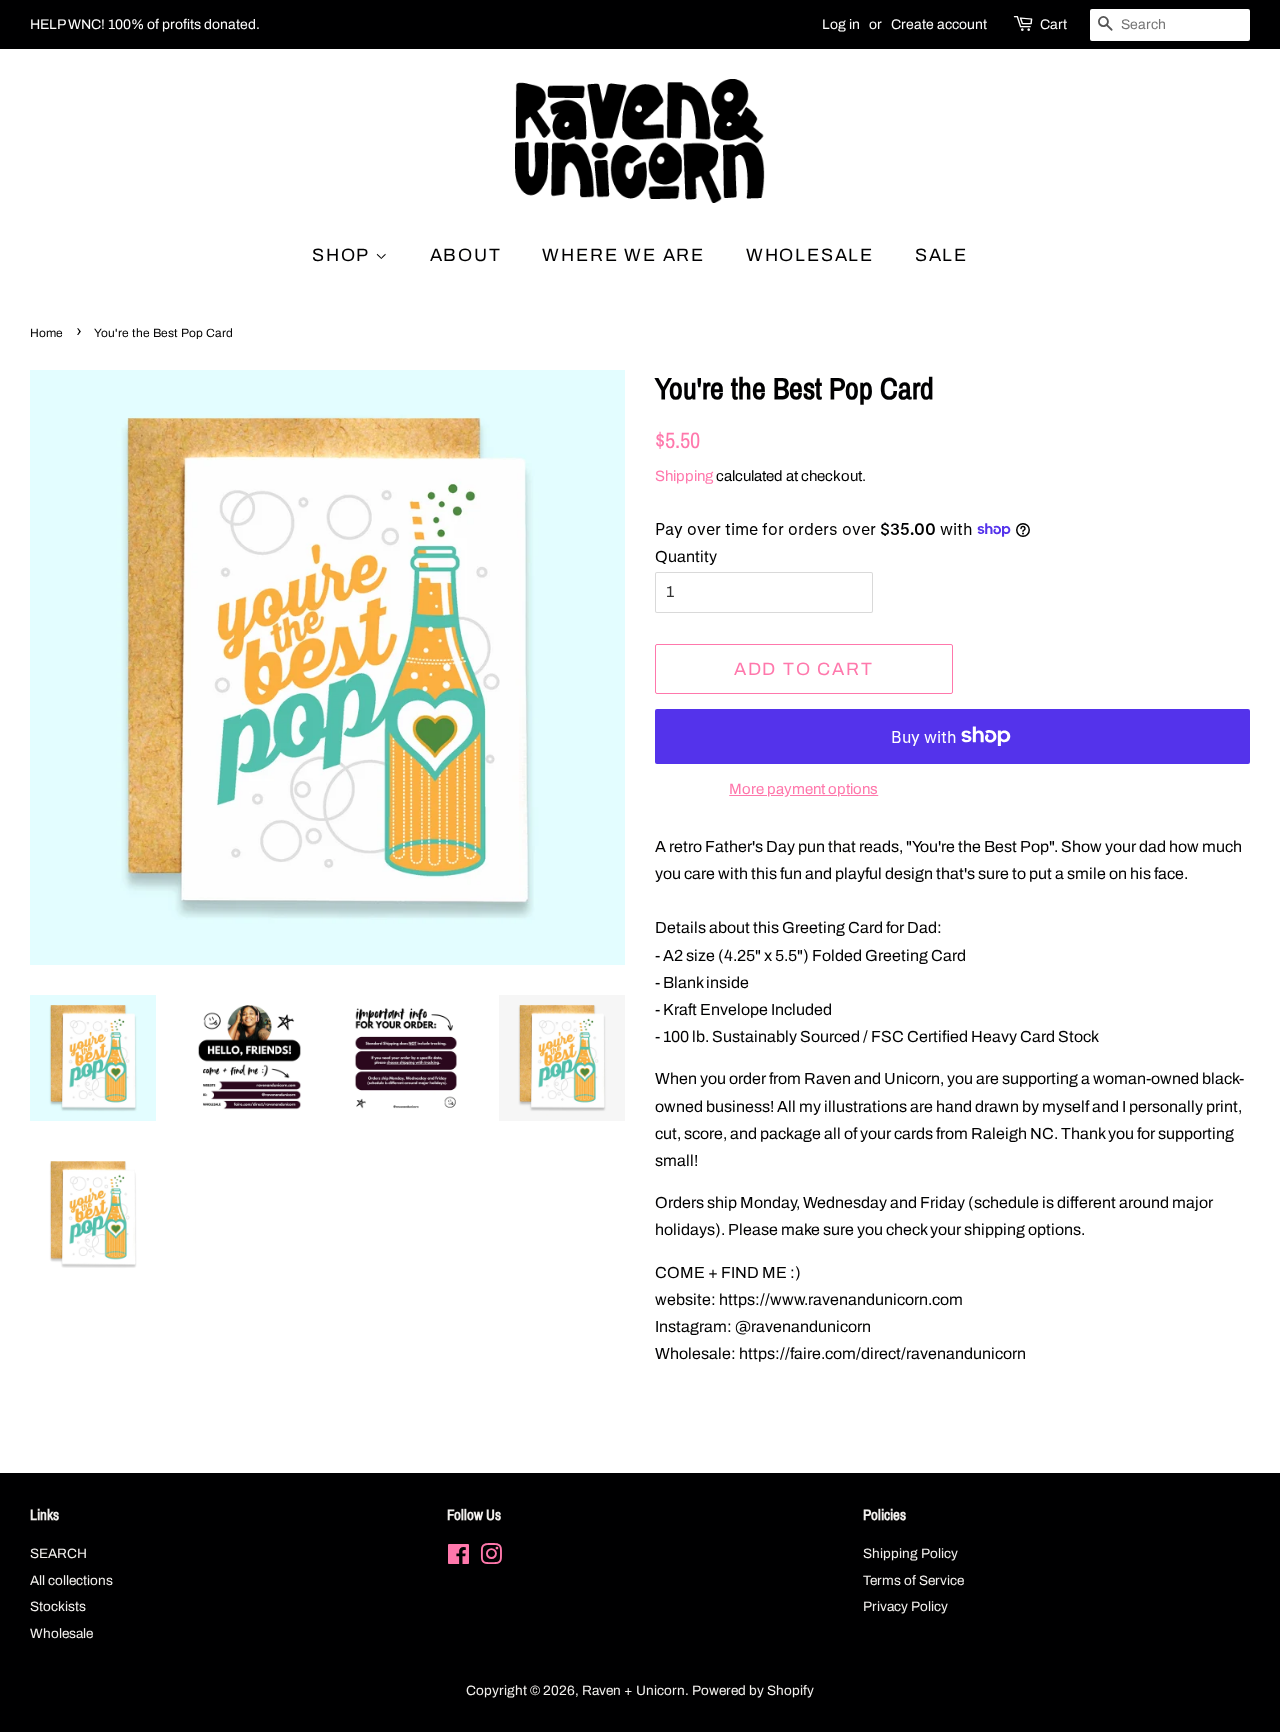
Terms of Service (913, 1580)
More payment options (803, 789)
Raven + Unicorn (633, 1690)
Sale (941, 255)
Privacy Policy (905, 1606)
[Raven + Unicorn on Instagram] (491, 1558)
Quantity (686, 556)
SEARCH (58, 1553)
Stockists (58, 1606)
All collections (71, 1580)
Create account (939, 24)
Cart (1053, 24)
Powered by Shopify (753, 1690)
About (466, 255)
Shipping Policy (910, 1553)
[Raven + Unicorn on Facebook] (458, 1558)
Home (46, 333)
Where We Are (623, 255)
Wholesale (810, 255)
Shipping (684, 476)
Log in (841, 24)
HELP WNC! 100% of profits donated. (145, 24)
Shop (343, 255)
